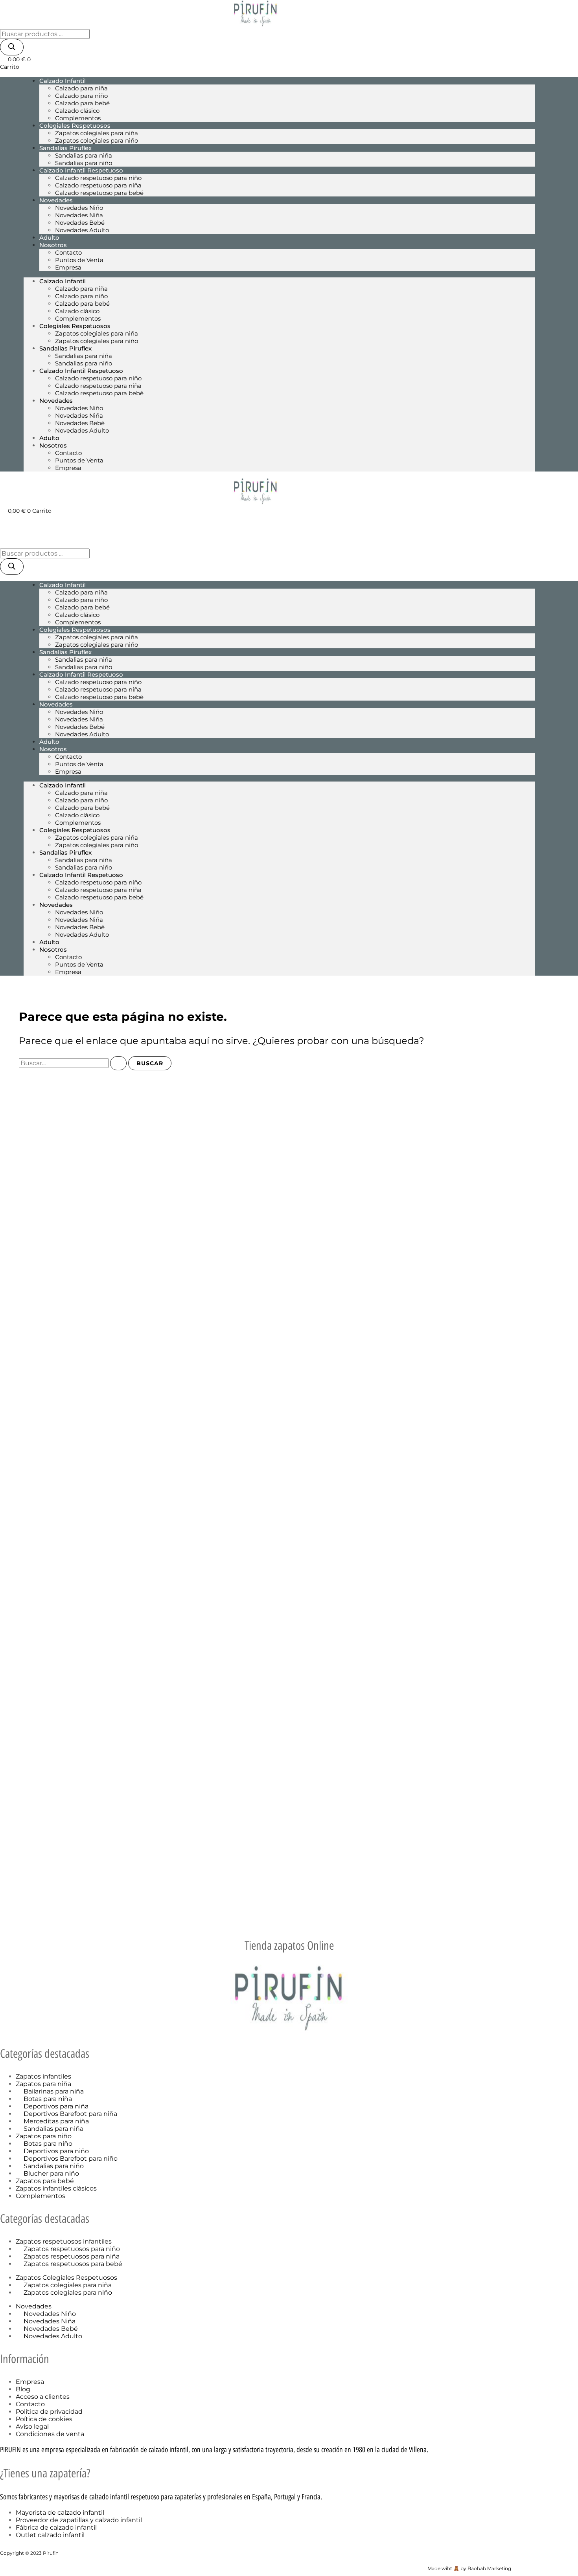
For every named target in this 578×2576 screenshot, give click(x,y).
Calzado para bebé (82, 103)
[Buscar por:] (74, 1063)
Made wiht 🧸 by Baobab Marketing (469, 2568)
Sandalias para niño (84, 363)
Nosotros (53, 245)
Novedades (56, 200)
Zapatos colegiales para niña (97, 133)
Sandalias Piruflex (65, 148)
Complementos (78, 318)
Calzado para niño (81, 96)
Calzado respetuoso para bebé (99, 193)
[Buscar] (12, 47)
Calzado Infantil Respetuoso (81, 170)
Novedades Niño (79, 208)
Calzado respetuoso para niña (98, 185)
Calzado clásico (77, 111)
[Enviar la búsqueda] (118, 1063)
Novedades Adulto (82, 230)
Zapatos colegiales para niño (97, 140)
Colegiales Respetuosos (75, 126)
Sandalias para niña (84, 155)
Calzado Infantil (63, 81)
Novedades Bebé (80, 223)
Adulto (49, 438)
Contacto (68, 252)
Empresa (68, 267)
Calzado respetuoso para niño (98, 178)
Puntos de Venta (79, 260)
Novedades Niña (79, 215)
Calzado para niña (81, 88)
